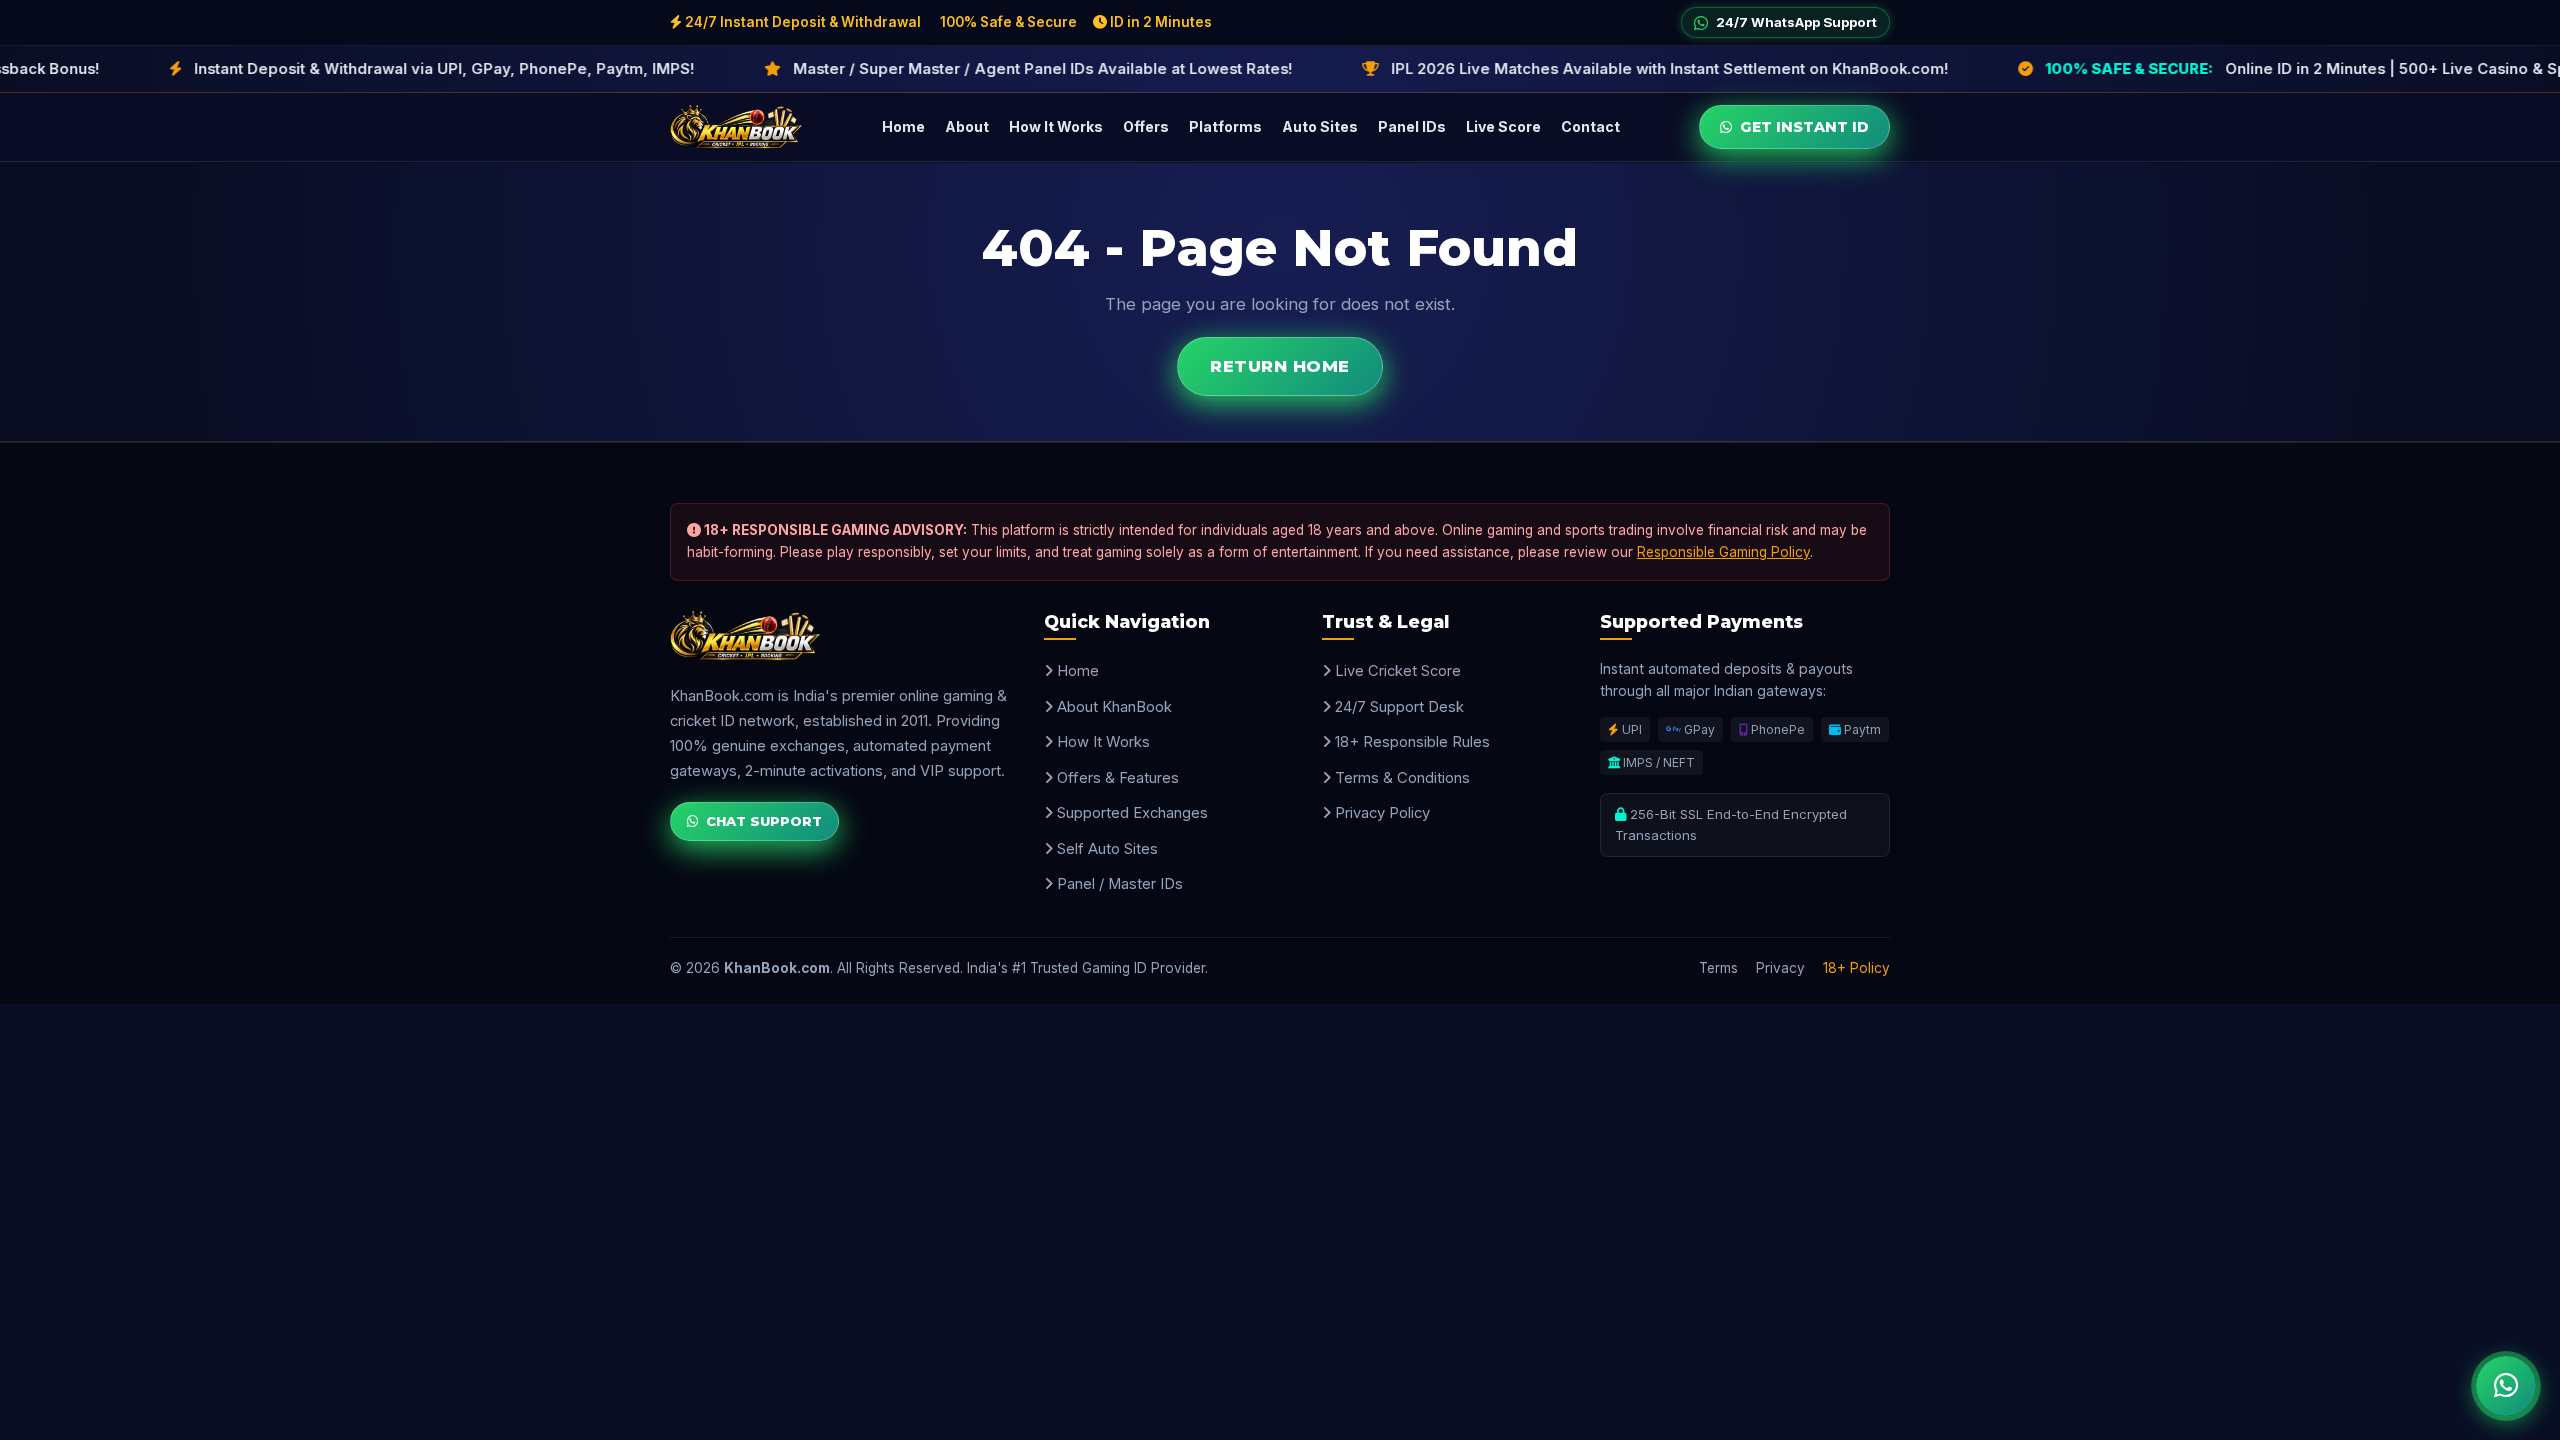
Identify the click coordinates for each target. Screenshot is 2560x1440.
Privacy (1780, 968)
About (967, 126)
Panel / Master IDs (1118, 884)
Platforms (1225, 126)
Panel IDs (1412, 126)
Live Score (1503, 126)
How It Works (1056, 126)
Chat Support (764, 821)
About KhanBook (1112, 707)
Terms (1718, 968)
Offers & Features (1116, 778)
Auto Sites (1320, 126)
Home (903, 126)
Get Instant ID (1804, 127)
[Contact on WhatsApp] (2506, 1386)
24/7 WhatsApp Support (1796, 22)
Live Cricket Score (1396, 671)
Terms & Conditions (1400, 778)
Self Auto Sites (1105, 849)
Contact (1590, 126)
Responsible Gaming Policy (1723, 552)
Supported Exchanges (1130, 813)
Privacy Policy (1380, 813)
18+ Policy (1856, 968)
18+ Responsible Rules (1410, 742)
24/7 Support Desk (1397, 707)
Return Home (1280, 366)
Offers (1146, 126)
